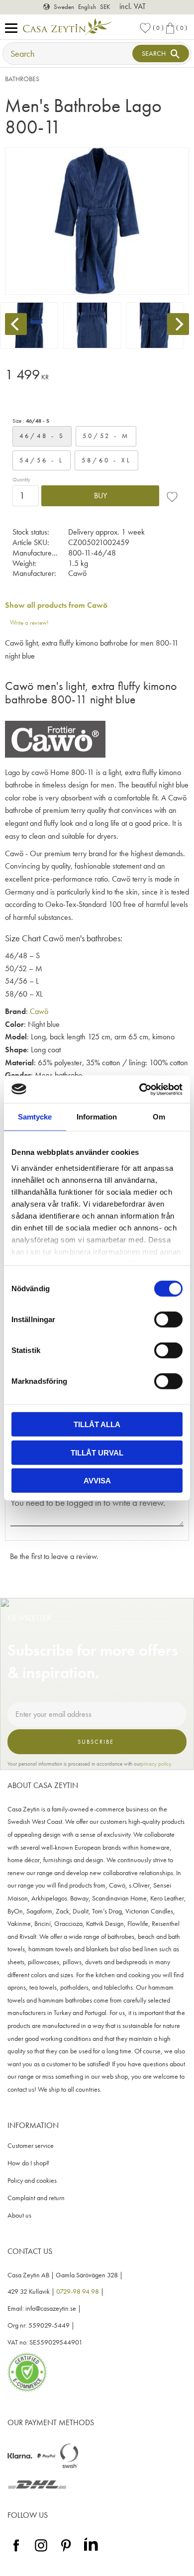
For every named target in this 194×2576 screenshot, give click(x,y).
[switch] (168, 1320)
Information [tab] (97, 1117)
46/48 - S (42, 436)
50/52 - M (106, 436)
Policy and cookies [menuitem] (32, 2181)
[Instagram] (41, 2552)
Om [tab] (159, 1117)
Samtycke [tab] (35, 1117)
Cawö (39, 1011)
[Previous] (16, 324)
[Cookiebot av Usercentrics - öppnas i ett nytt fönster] (140, 1089)
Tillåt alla (97, 1424)
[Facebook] (16, 2552)
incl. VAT (133, 6)
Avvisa (97, 1481)
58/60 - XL (107, 460)
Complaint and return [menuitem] (36, 2198)
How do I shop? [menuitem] (28, 2163)
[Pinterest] (66, 2552)
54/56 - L (42, 460)
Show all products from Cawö (56, 605)
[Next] (178, 324)
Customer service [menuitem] (31, 2146)
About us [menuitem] (19, 2215)
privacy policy (156, 1764)
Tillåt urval (97, 1452)
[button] (14, 29)
